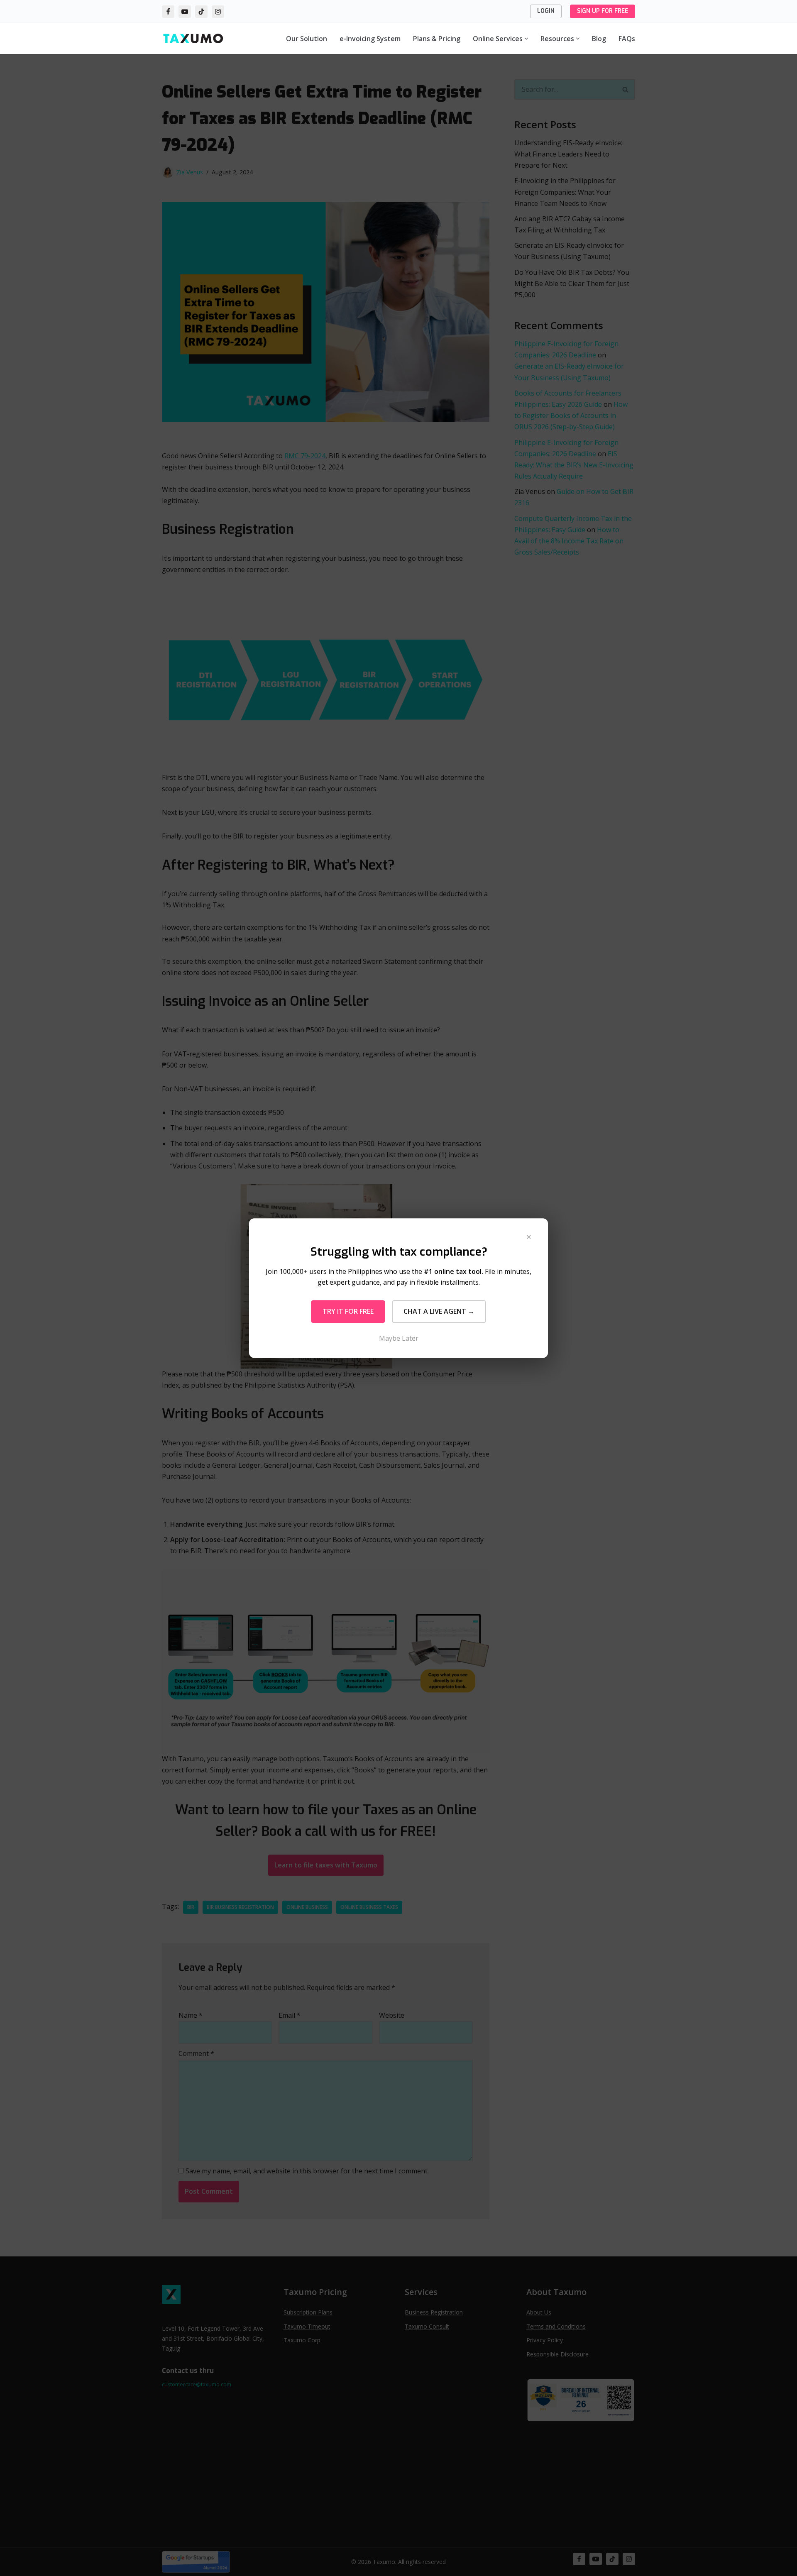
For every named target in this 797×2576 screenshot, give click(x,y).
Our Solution (307, 39)
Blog (599, 39)
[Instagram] (218, 12)
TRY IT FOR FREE (348, 1311)
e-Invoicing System (370, 39)
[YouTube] (185, 12)
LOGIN (546, 11)
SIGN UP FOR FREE (603, 11)
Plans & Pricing (437, 39)
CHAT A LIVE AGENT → (439, 1311)
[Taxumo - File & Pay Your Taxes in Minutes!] (193, 38)
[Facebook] (168, 12)
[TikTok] (201, 12)
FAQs (627, 39)
